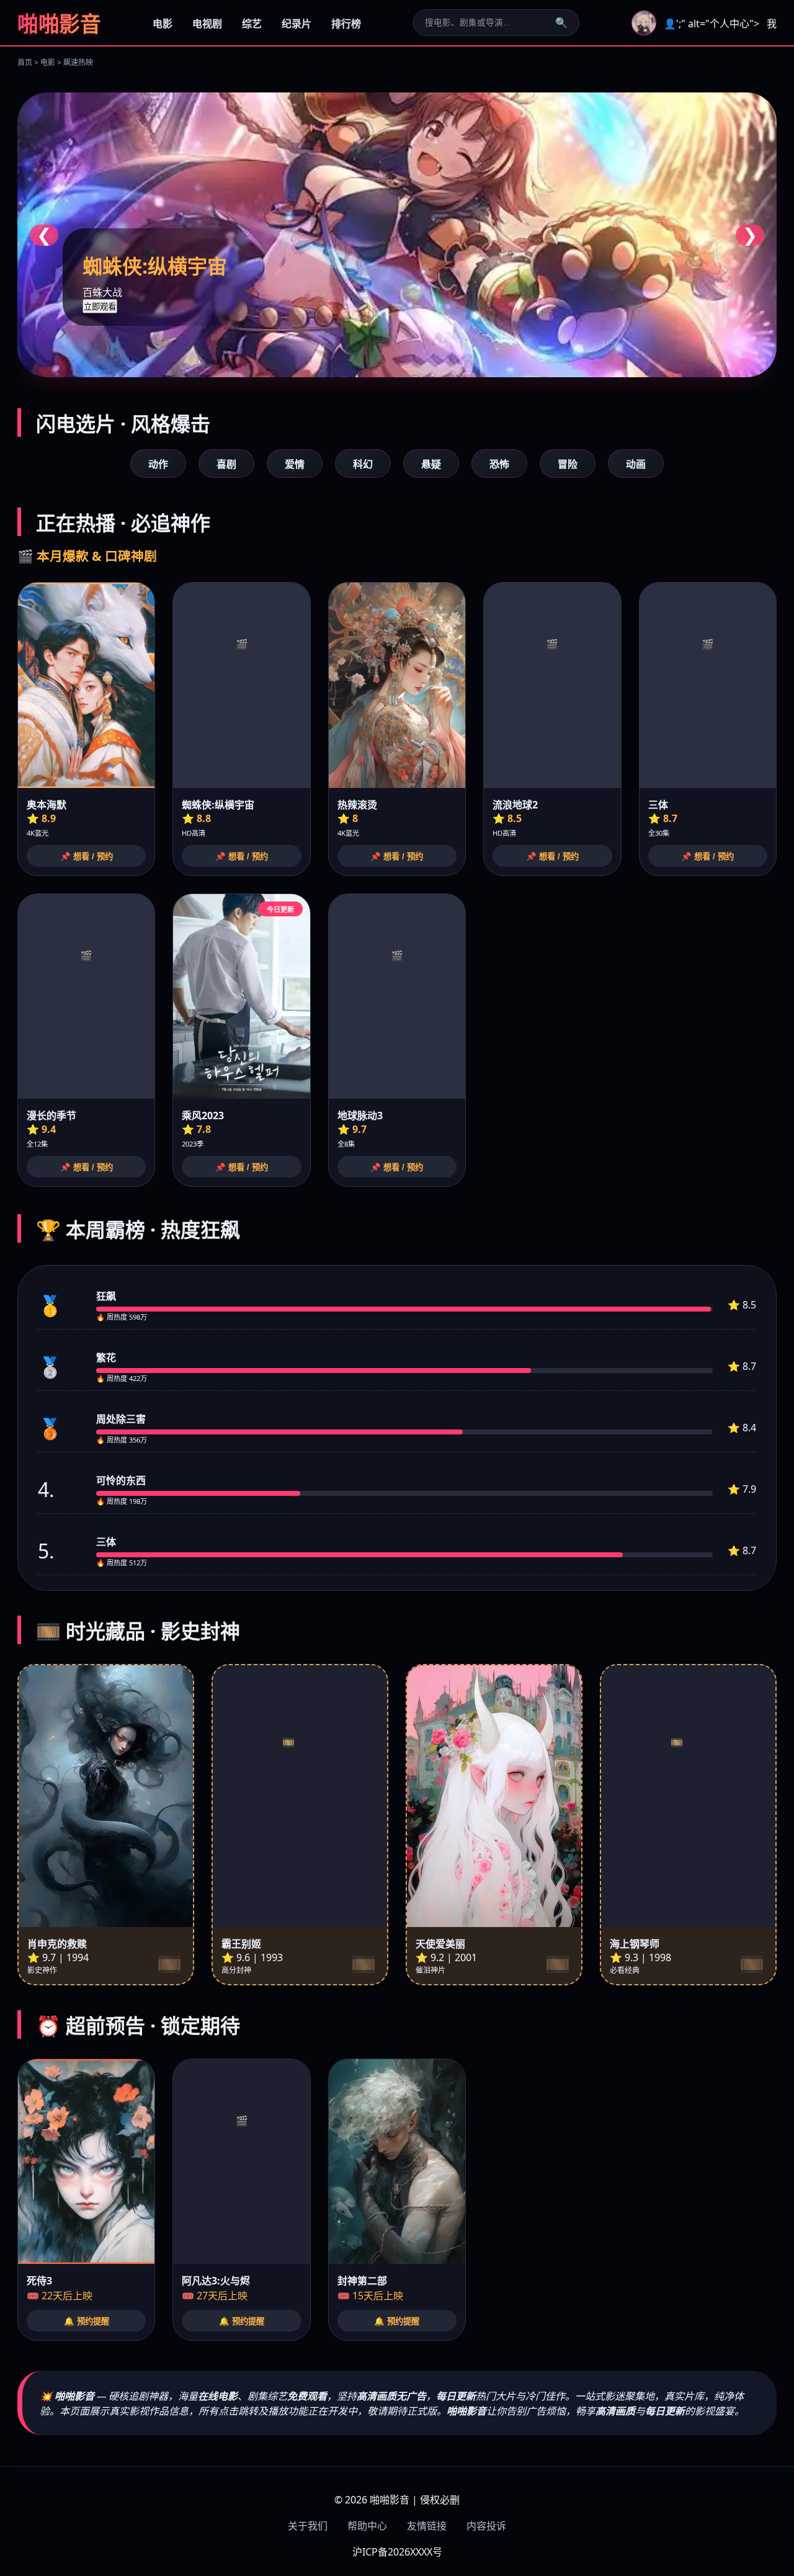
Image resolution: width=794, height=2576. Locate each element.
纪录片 (297, 24)
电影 (163, 24)
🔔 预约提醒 (87, 2321)
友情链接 (427, 2526)
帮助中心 (367, 2526)
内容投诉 (486, 2526)
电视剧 (207, 24)
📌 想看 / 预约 (87, 856)
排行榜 (346, 24)
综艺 (252, 24)
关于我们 (308, 2526)
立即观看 (100, 307)
